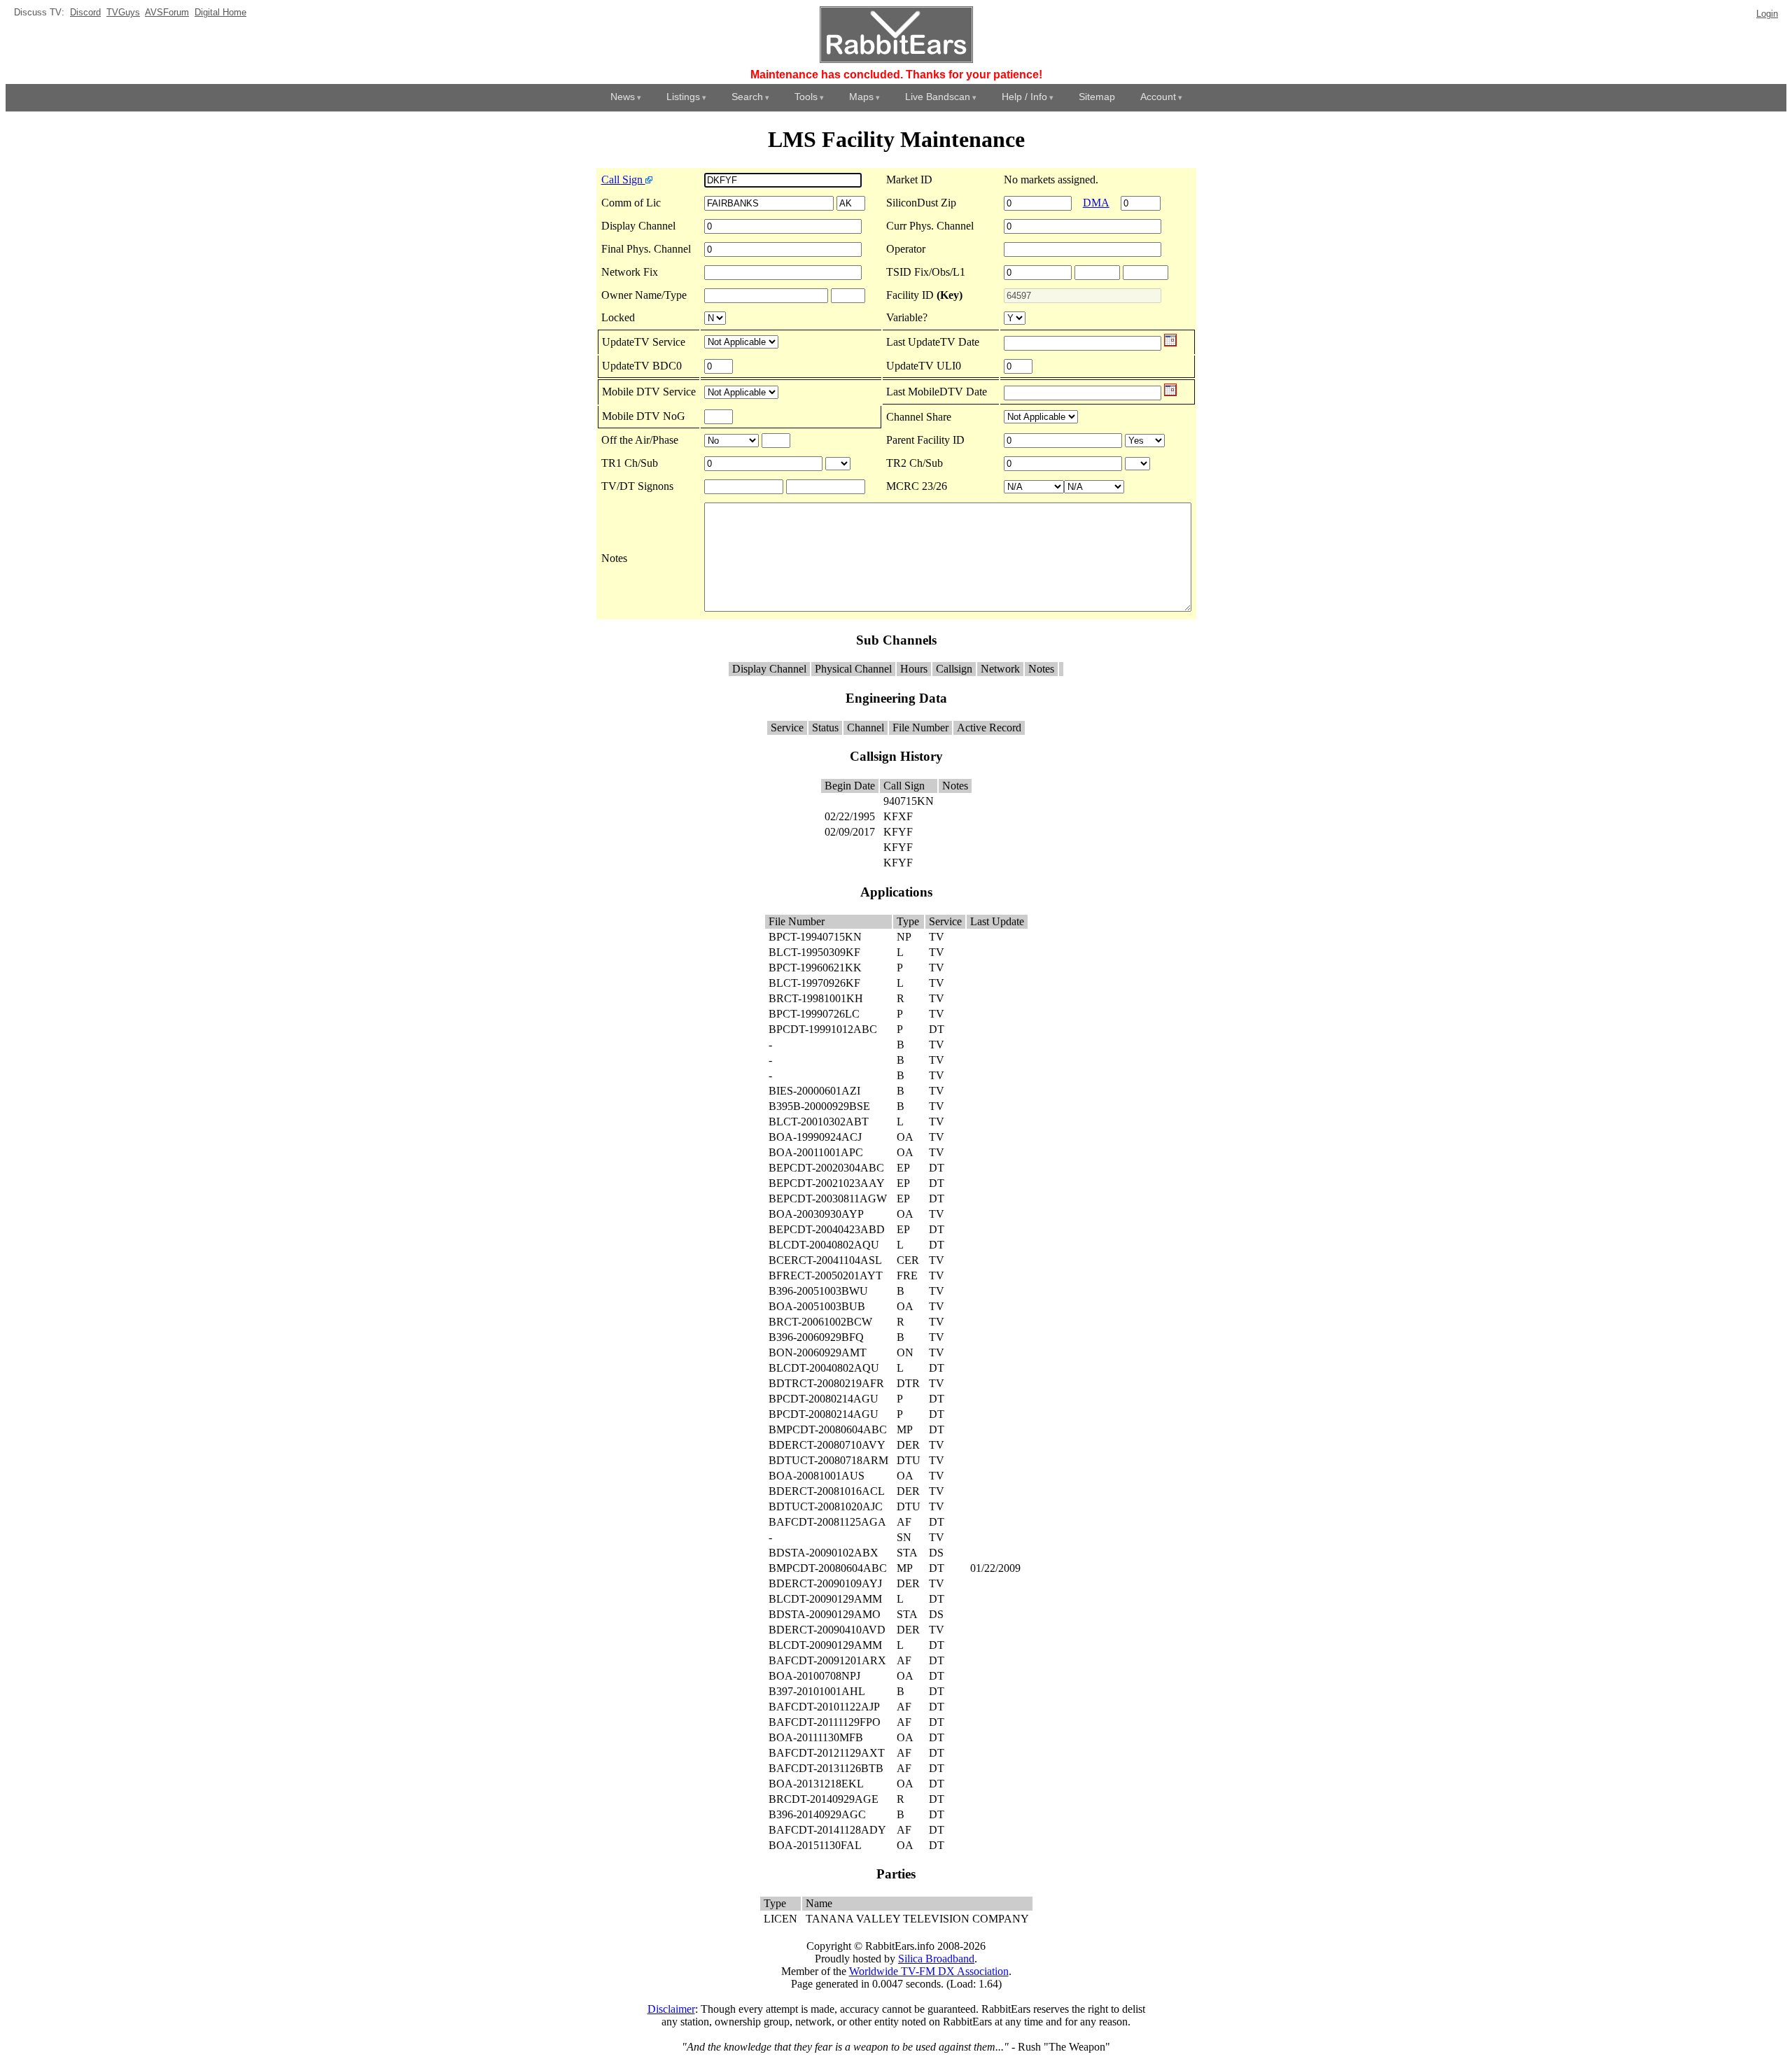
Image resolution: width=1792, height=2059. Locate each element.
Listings (683, 97)
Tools (806, 97)
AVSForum (167, 12)
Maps (861, 97)
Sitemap (1097, 97)
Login (1767, 14)
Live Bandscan (938, 97)
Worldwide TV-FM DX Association (929, 1971)
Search (747, 97)
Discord (85, 12)
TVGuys (123, 12)
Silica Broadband (936, 1959)
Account (1158, 97)
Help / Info (1024, 97)
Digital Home (220, 12)
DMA (1096, 203)
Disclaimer (671, 2009)
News (623, 97)
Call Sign (623, 180)
